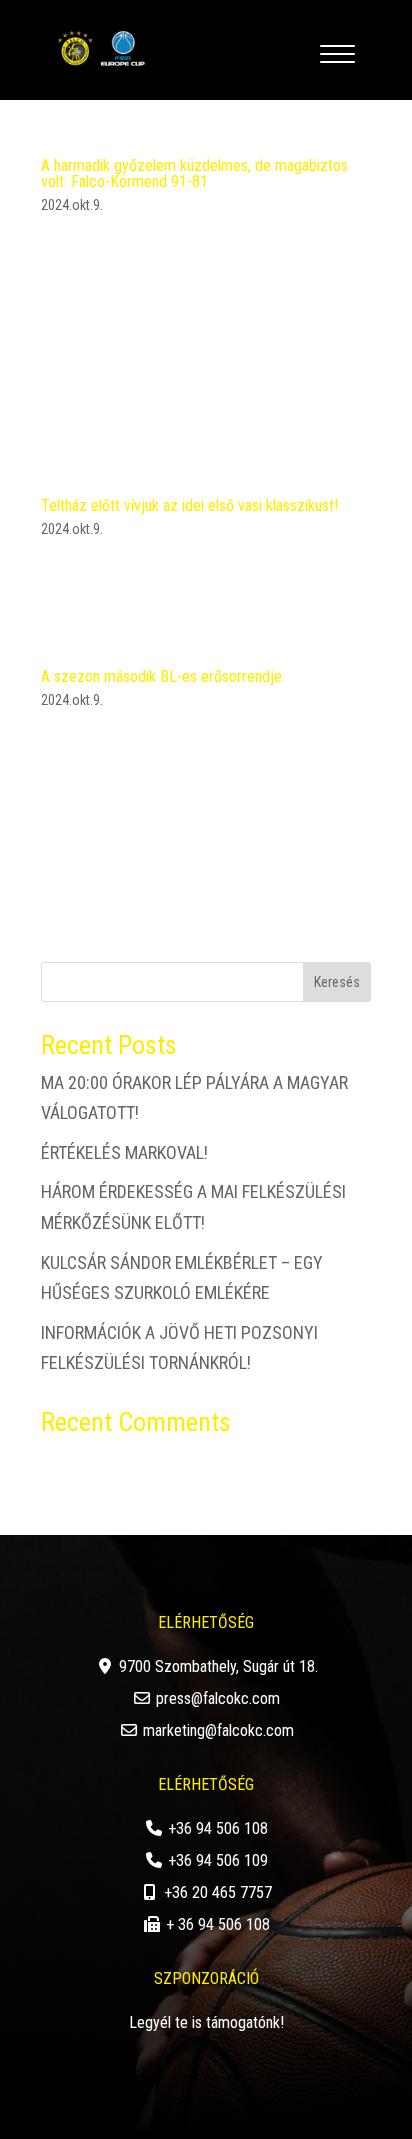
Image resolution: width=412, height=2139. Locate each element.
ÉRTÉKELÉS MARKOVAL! (124, 1152)
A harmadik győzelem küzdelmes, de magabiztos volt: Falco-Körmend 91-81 (194, 173)
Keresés (337, 982)
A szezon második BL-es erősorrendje (161, 676)
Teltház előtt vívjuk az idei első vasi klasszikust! (189, 505)
